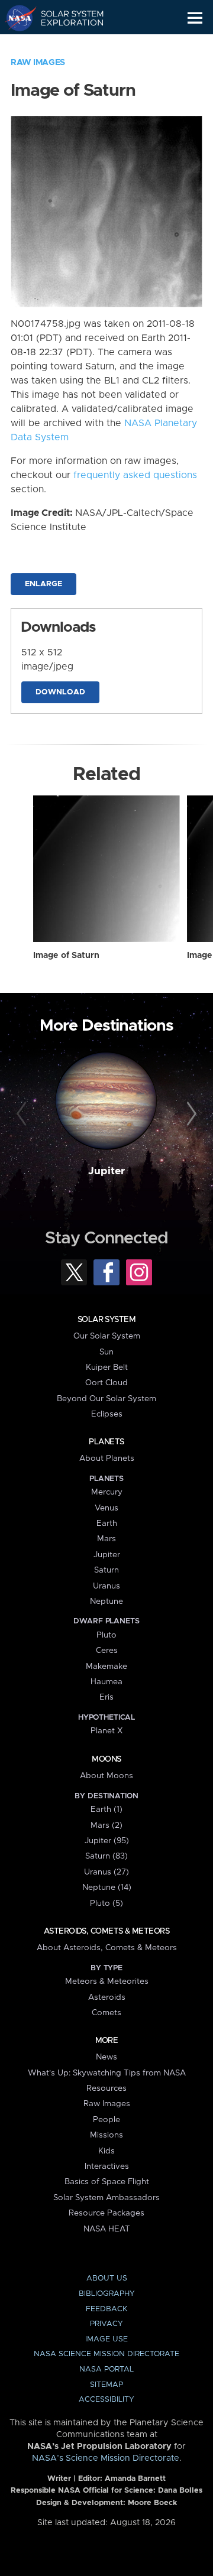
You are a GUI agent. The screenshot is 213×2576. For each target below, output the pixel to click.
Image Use (106, 2339)
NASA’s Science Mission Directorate (106, 2458)
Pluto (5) (106, 1903)
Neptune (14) (107, 1888)
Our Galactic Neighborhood (65, 45)
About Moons (106, 1776)
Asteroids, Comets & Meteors (106, 1931)
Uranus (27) (106, 1872)
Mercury (107, 1492)
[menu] (195, 18)
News (106, 2057)
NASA (16, 18)
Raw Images (38, 63)
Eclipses (107, 1414)
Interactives (107, 2166)
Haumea (106, 1682)
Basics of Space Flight (107, 2182)
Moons (106, 1759)
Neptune (106, 1602)
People (106, 2120)
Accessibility (106, 2400)
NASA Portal (106, 2369)
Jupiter (106, 1171)
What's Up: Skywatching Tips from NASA (107, 2073)
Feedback (106, 2309)
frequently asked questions (135, 475)
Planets (106, 1442)
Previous (23, 1115)
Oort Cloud (106, 1383)
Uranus (106, 1586)
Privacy (106, 2324)
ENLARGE (43, 584)
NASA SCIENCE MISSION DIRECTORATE (106, 2354)
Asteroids (107, 1997)
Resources (106, 2088)
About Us (107, 2278)
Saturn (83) (106, 1856)
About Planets (107, 1458)
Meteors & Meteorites (107, 1981)
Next (190, 1115)
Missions (106, 2135)
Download (60, 692)
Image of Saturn (66, 956)
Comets (106, 2013)
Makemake (106, 1667)
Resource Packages (106, 2213)
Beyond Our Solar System (106, 1399)
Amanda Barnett (135, 2479)
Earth (107, 1523)
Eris (106, 1697)
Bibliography (107, 2294)
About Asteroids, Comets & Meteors (107, 1948)
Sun (106, 1352)
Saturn (106, 1570)
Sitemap (106, 2385)
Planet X (106, 1731)
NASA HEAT (107, 2229)
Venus (106, 1508)
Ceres (107, 1651)
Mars (106, 1539)
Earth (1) (106, 1810)
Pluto (106, 1635)
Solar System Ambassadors (106, 2198)
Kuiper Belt (107, 1367)
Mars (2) (106, 1825)
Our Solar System (107, 1336)
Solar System (106, 1320)
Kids (106, 2151)
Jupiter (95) (107, 1841)
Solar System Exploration (65, 18)
